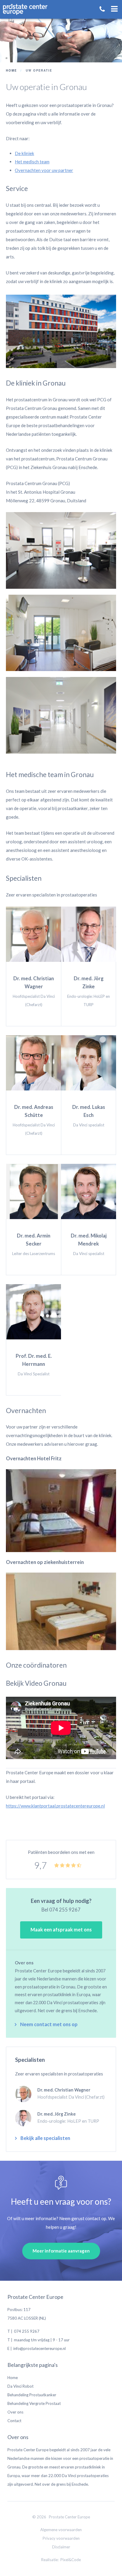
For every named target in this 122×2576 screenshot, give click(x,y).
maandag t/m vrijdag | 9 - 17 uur (42, 2340)
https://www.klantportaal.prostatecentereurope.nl (55, 1806)
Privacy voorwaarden (61, 2538)
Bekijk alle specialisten (45, 2138)
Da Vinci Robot (20, 2386)
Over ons (15, 2412)
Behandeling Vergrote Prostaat (34, 2403)
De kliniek (24, 153)
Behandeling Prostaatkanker (32, 2395)
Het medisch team (32, 162)
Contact (14, 2421)
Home (13, 2378)
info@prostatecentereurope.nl (40, 2348)
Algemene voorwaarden (61, 2530)
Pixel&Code (71, 2560)
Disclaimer (61, 2547)
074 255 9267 (65, 1910)
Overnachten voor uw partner (44, 170)
